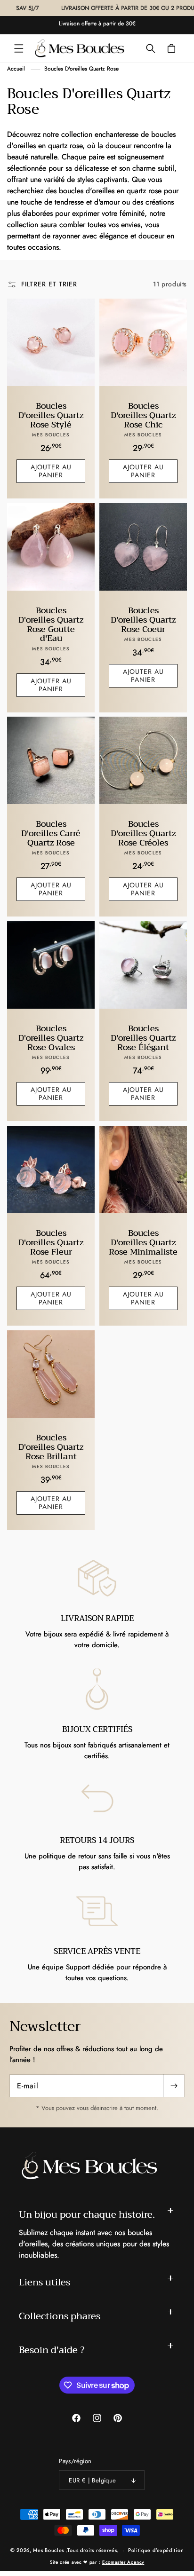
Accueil (16, 69)
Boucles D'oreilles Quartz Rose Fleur (51, 1243)
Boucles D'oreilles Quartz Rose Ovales (51, 1038)
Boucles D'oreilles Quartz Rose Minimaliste (143, 1243)
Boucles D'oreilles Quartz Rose (81, 69)
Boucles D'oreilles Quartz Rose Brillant (51, 1447)
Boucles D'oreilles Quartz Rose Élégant (143, 1038)
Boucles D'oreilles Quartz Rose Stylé (51, 415)
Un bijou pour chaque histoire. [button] (87, 2215)
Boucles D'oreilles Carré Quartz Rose (51, 834)
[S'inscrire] (174, 2086)
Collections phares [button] (60, 2316)
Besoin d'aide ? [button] (52, 2350)
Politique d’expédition (156, 2550)
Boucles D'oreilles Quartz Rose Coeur (143, 620)
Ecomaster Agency (123, 2562)
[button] (19, 48)
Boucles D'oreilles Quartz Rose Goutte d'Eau (51, 625)
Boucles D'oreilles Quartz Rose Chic (143, 415)
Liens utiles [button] (44, 2282)
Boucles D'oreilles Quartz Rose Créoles (143, 834)
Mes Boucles (48, 2550)
